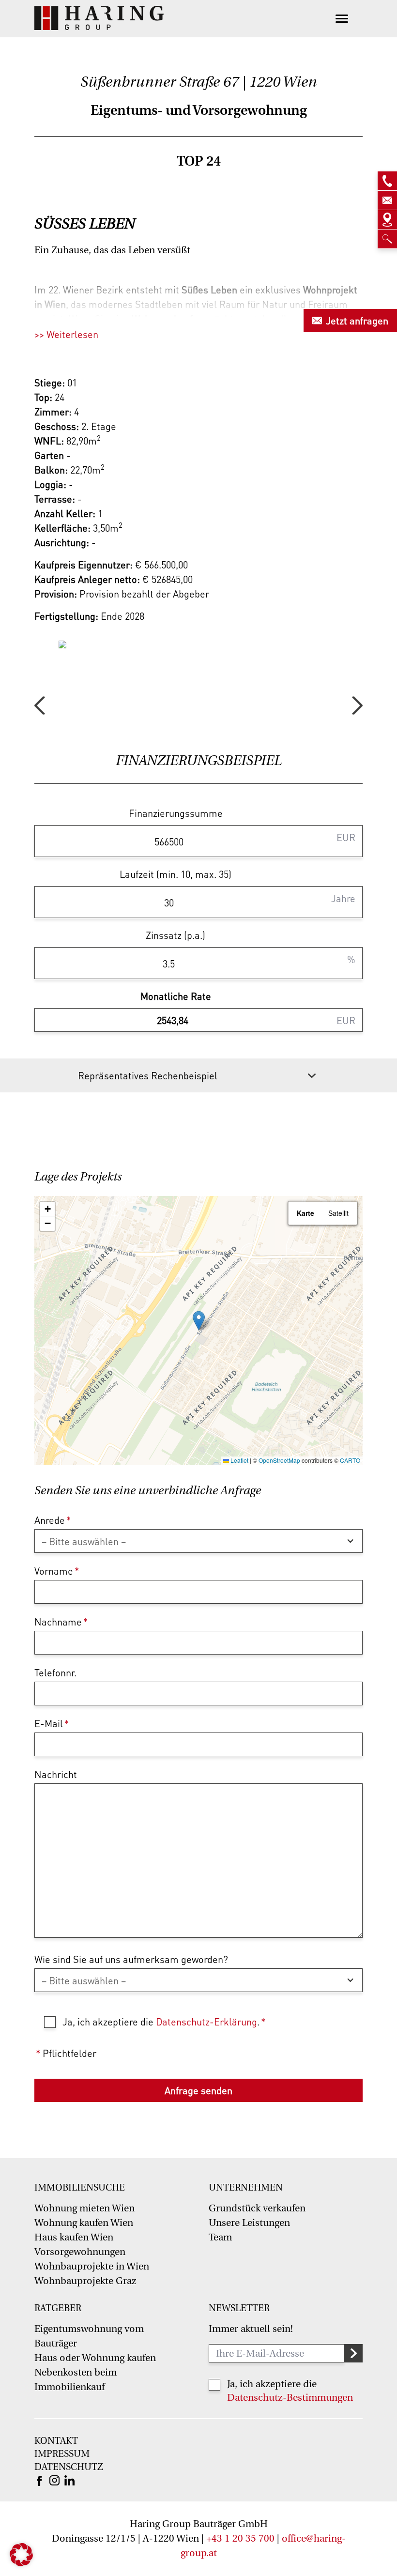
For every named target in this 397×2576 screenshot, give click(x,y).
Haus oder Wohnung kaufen (95, 2358)
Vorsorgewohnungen (80, 2252)
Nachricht (56, 1774)
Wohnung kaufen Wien (84, 2223)
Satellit (338, 1213)
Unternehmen (246, 2188)
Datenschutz (69, 2467)
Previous (40, 705)
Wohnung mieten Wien (84, 2208)
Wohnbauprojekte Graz (85, 2281)
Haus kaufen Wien (74, 2237)
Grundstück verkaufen (257, 2208)
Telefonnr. (55, 1672)
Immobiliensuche (80, 2188)
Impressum (62, 2454)
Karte (305, 1213)
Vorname (57, 1571)
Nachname (61, 1622)
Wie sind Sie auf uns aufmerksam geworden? (131, 1959)
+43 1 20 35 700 (240, 2538)
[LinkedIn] (69, 2480)
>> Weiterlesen (66, 334)
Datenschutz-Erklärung (206, 2022)
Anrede (53, 1520)
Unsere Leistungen (249, 2223)
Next (357, 705)
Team (220, 2237)
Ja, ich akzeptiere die (272, 2384)
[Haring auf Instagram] (54, 2480)
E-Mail (52, 1723)
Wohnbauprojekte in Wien (92, 2266)
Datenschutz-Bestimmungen (290, 2398)
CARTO (350, 1460)
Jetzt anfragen (357, 321)
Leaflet (239, 1460)
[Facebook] (39, 2480)
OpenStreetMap (279, 1460)
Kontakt (56, 2441)
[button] (199, 1321)
